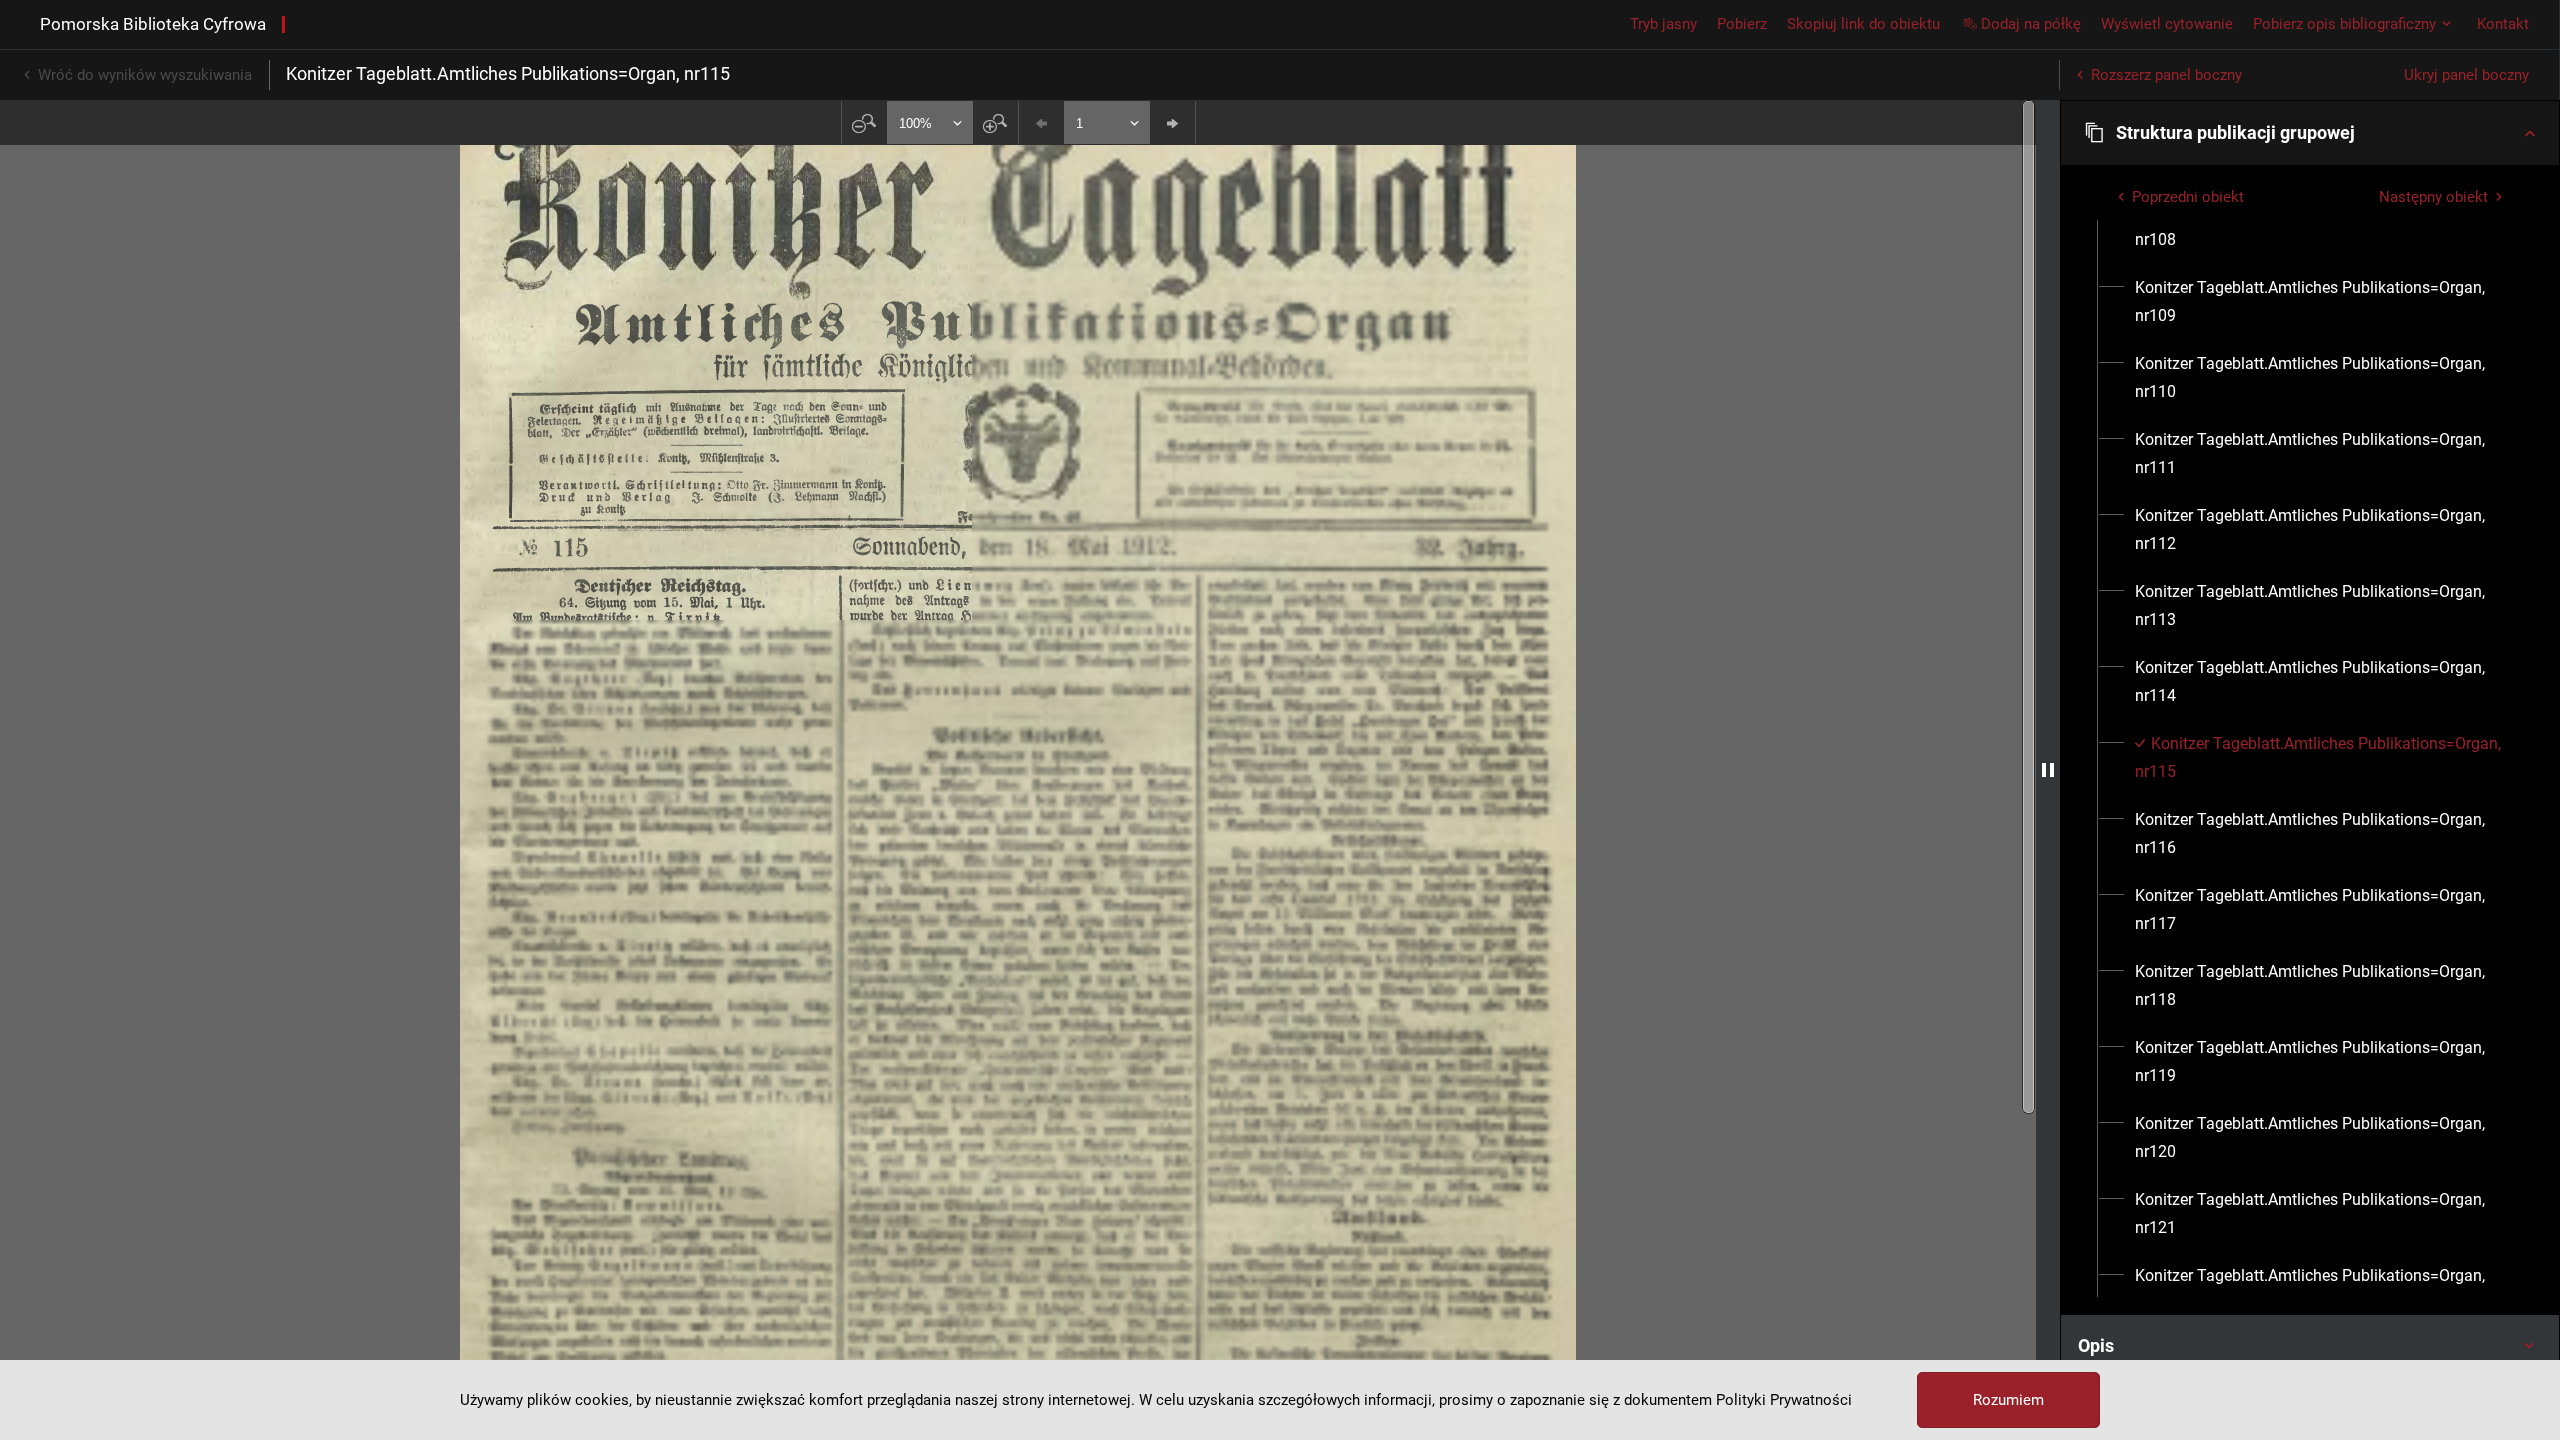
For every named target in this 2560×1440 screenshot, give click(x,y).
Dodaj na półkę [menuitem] (2031, 24)
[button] (2310, 133)
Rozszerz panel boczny (2166, 75)
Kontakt (2503, 24)
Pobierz (1742, 24)
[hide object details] (2048, 770)
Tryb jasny (1663, 24)
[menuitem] (2321, 226)
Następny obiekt (2433, 197)
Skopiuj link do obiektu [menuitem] (1863, 24)
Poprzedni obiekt (2188, 197)
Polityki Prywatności (1784, 1400)
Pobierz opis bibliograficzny (2344, 24)
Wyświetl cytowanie (2167, 24)
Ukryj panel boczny (2466, 75)
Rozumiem (2008, 1400)
